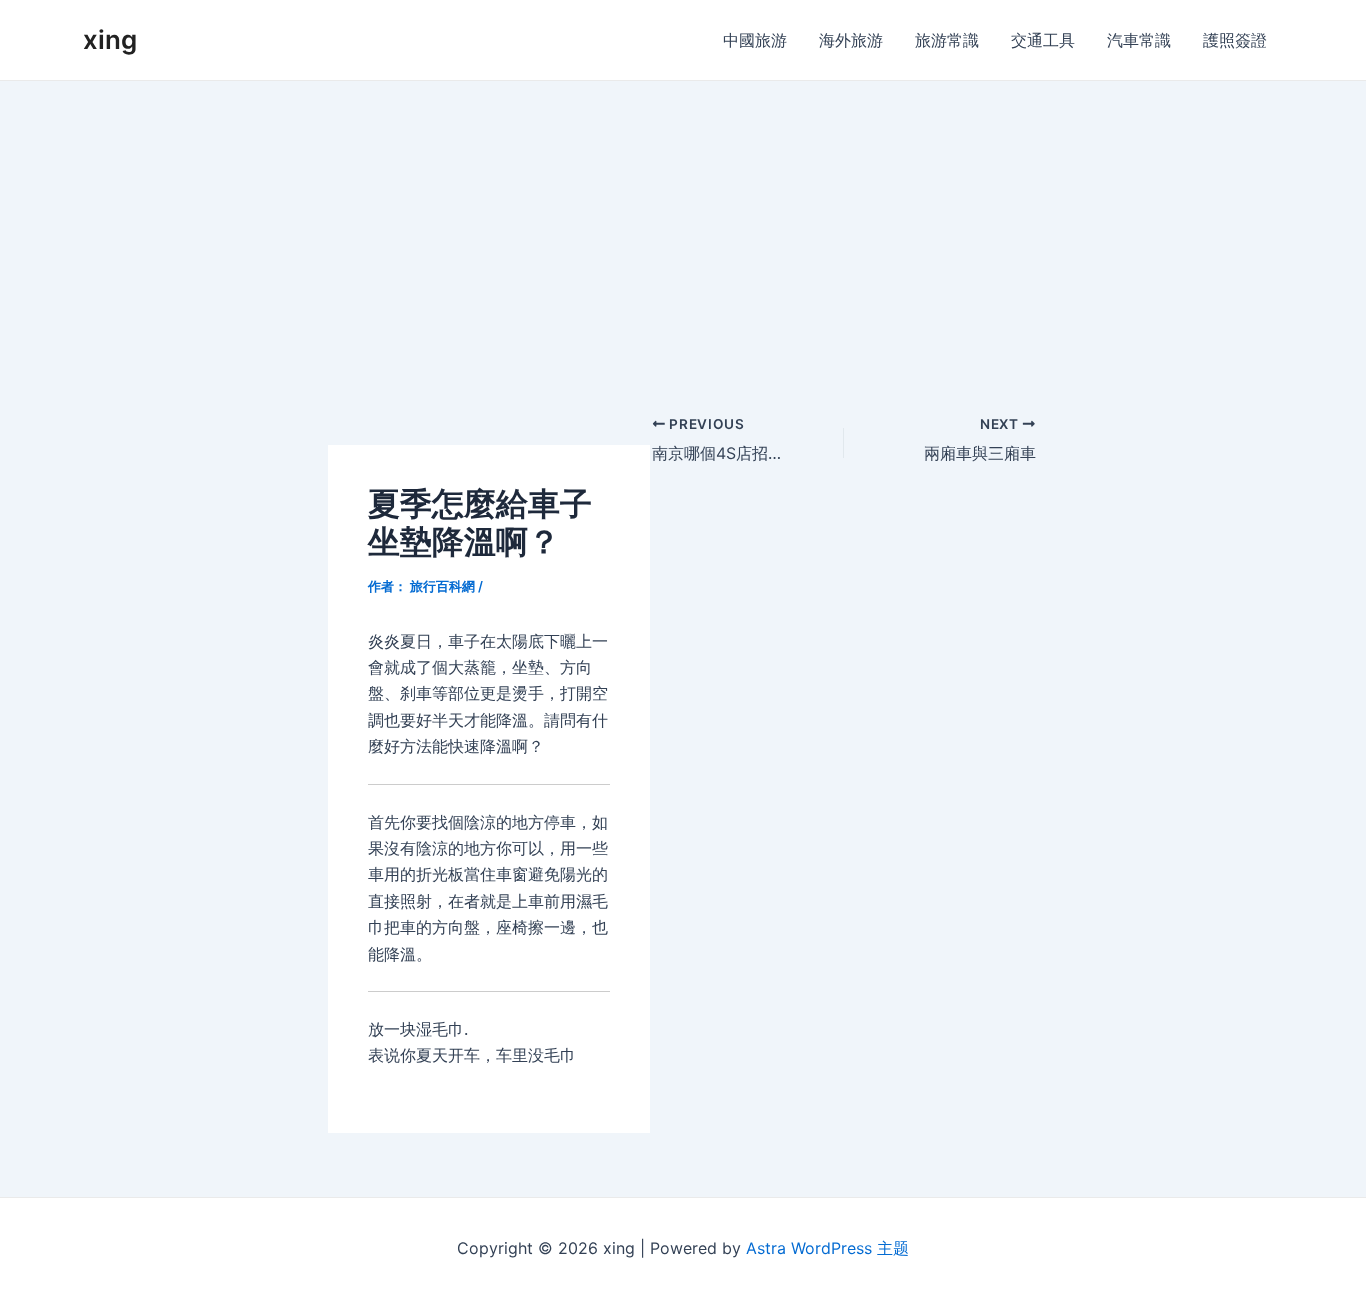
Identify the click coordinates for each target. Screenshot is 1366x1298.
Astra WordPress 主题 (827, 1248)
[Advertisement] (683, 231)
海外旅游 (851, 40)
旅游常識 (947, 40)
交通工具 (1043, 40)
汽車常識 (1139, 40)
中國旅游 (755, 40)
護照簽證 (1235, 40)
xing (110, 39)
